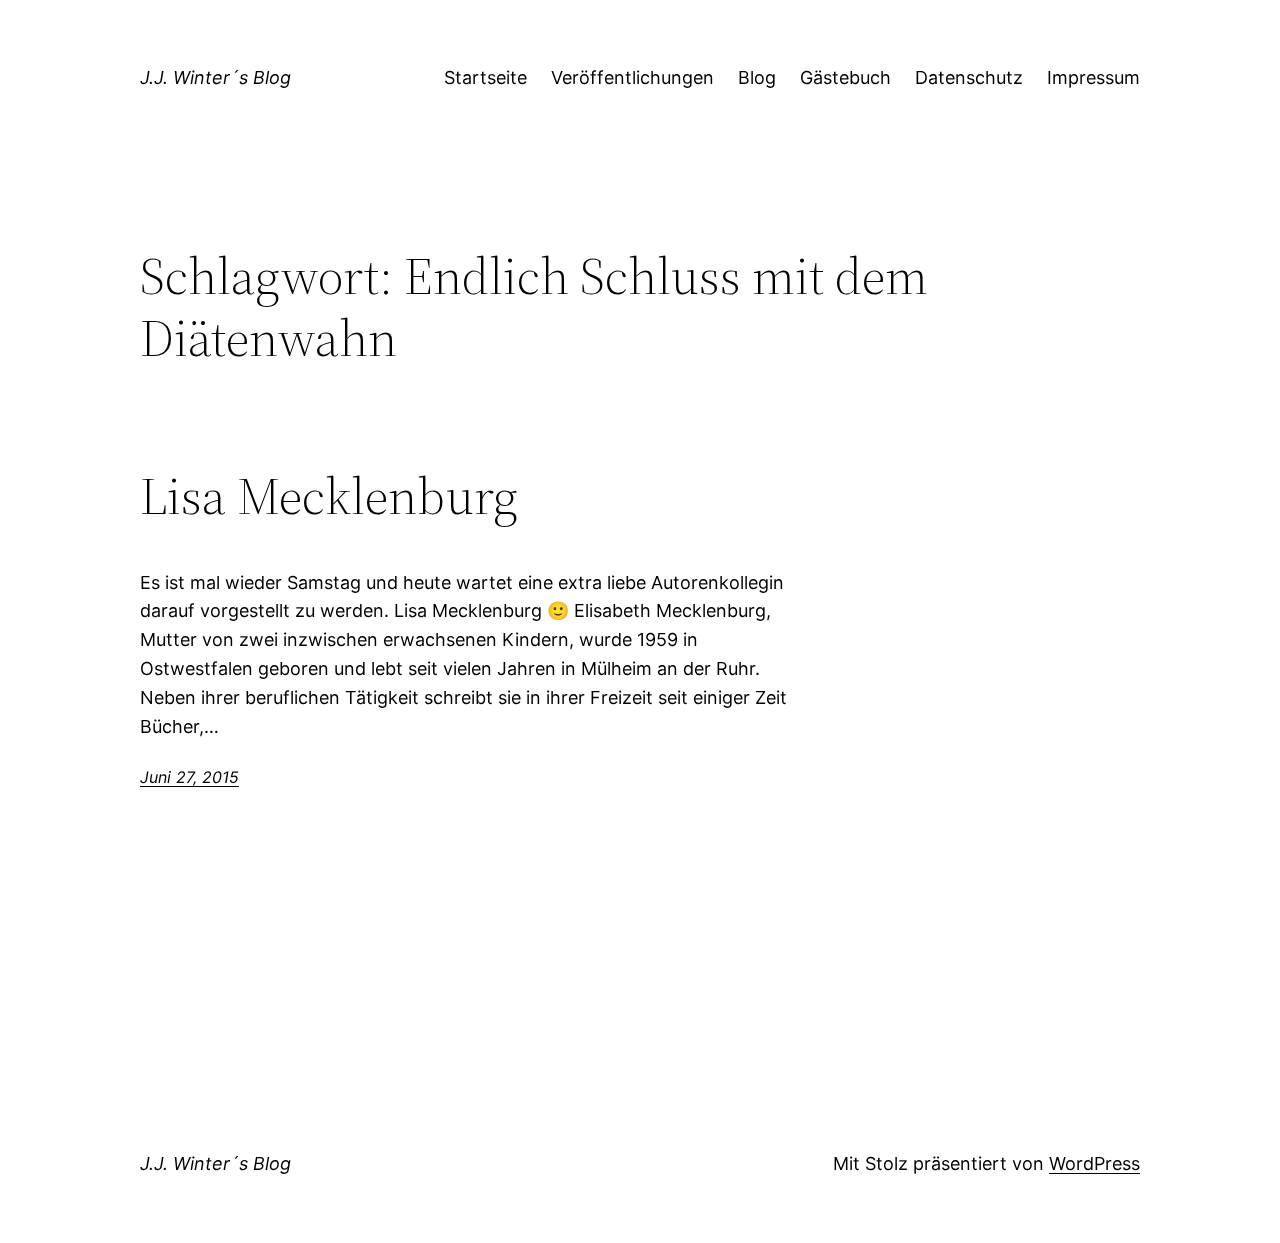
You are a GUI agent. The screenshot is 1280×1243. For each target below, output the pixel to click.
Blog (757, 77)
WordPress (1094, 1163)
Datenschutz (969, 77)
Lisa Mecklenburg (329, 496)
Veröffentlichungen (632, 77)
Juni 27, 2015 (189, 777)
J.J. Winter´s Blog (215, 77)
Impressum (1093, 77)
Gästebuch (845, 77)
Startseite (485, 77)
